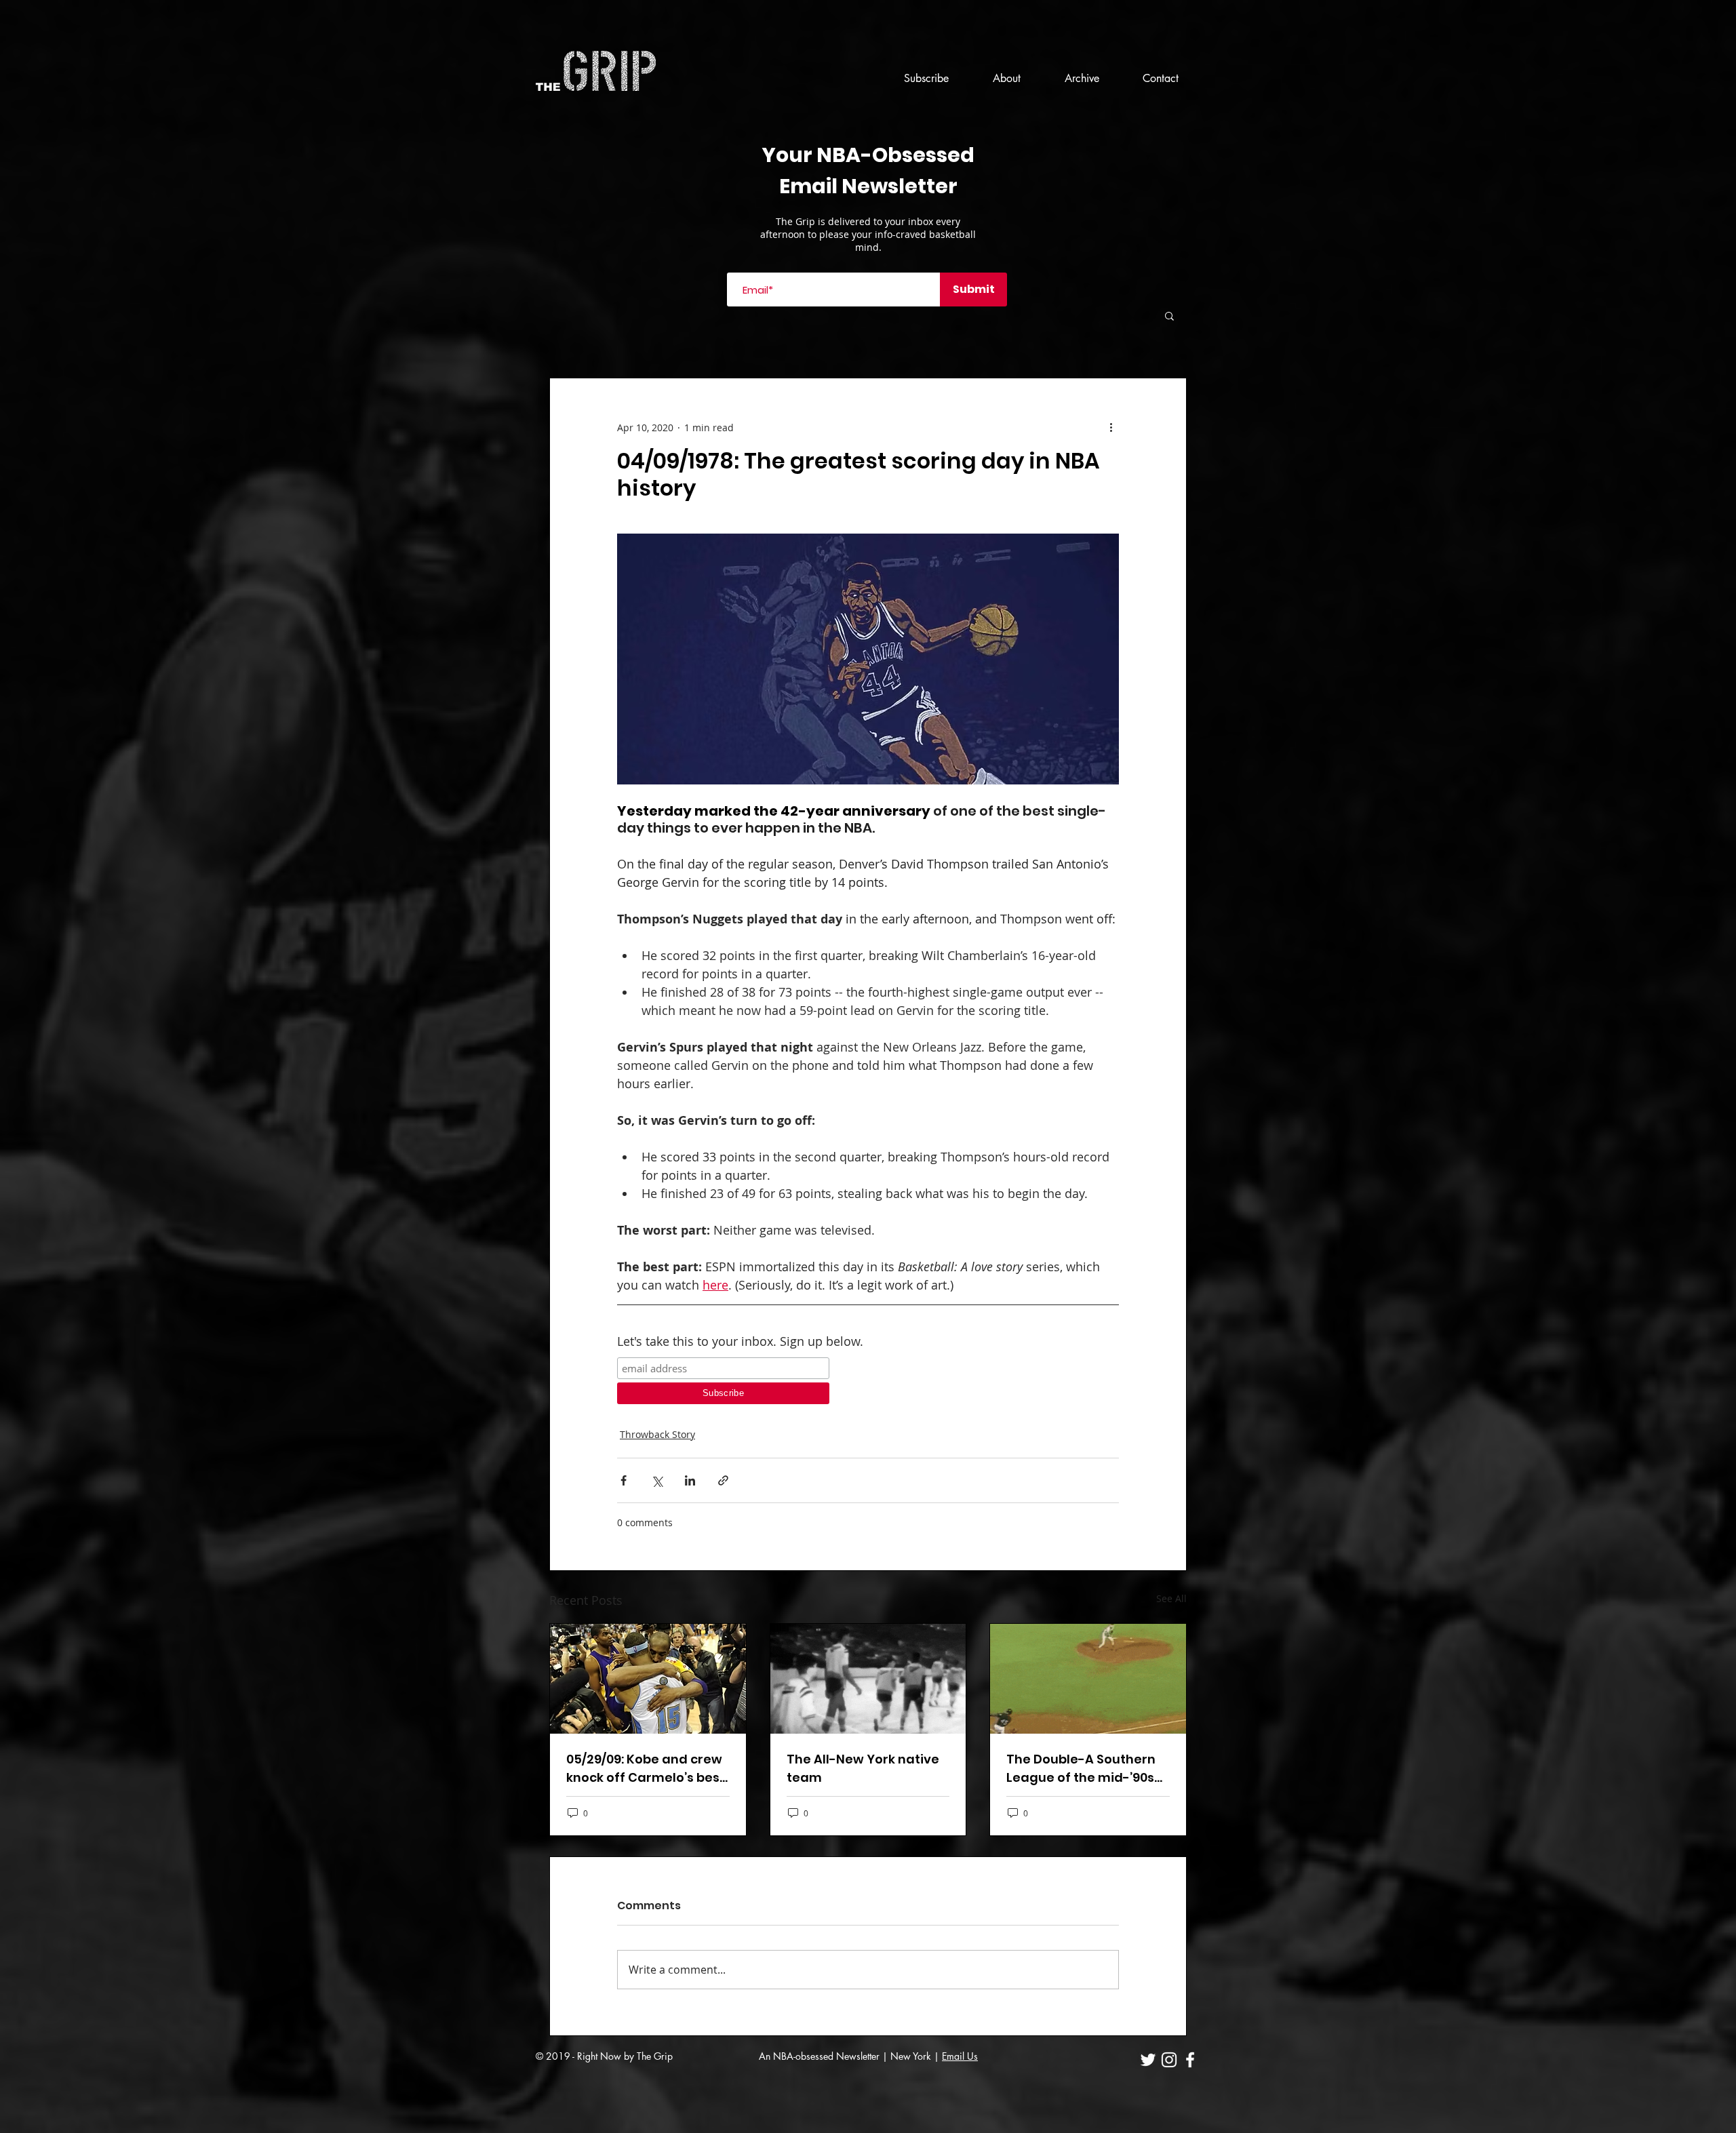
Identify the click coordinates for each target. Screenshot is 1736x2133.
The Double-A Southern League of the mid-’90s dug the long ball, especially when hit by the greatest (1081, 1769)
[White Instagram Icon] (1169, 2060)
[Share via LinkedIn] (690, 1480)
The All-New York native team (863, 1768)
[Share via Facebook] (624, 1480)
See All (1171, 1598)
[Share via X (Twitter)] (657, 1480)
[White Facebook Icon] (1190, 2060)
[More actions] (1111, 427)
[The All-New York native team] (868, 1679)
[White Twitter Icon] (1148, 2060)
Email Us (960, 2056)
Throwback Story (657, 1434)
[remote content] (723, 1381)
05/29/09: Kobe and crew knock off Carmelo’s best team (646, 1769)
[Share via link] (723, 1480)
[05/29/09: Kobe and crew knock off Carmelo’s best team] (648, 1679)
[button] (1169, 315)
